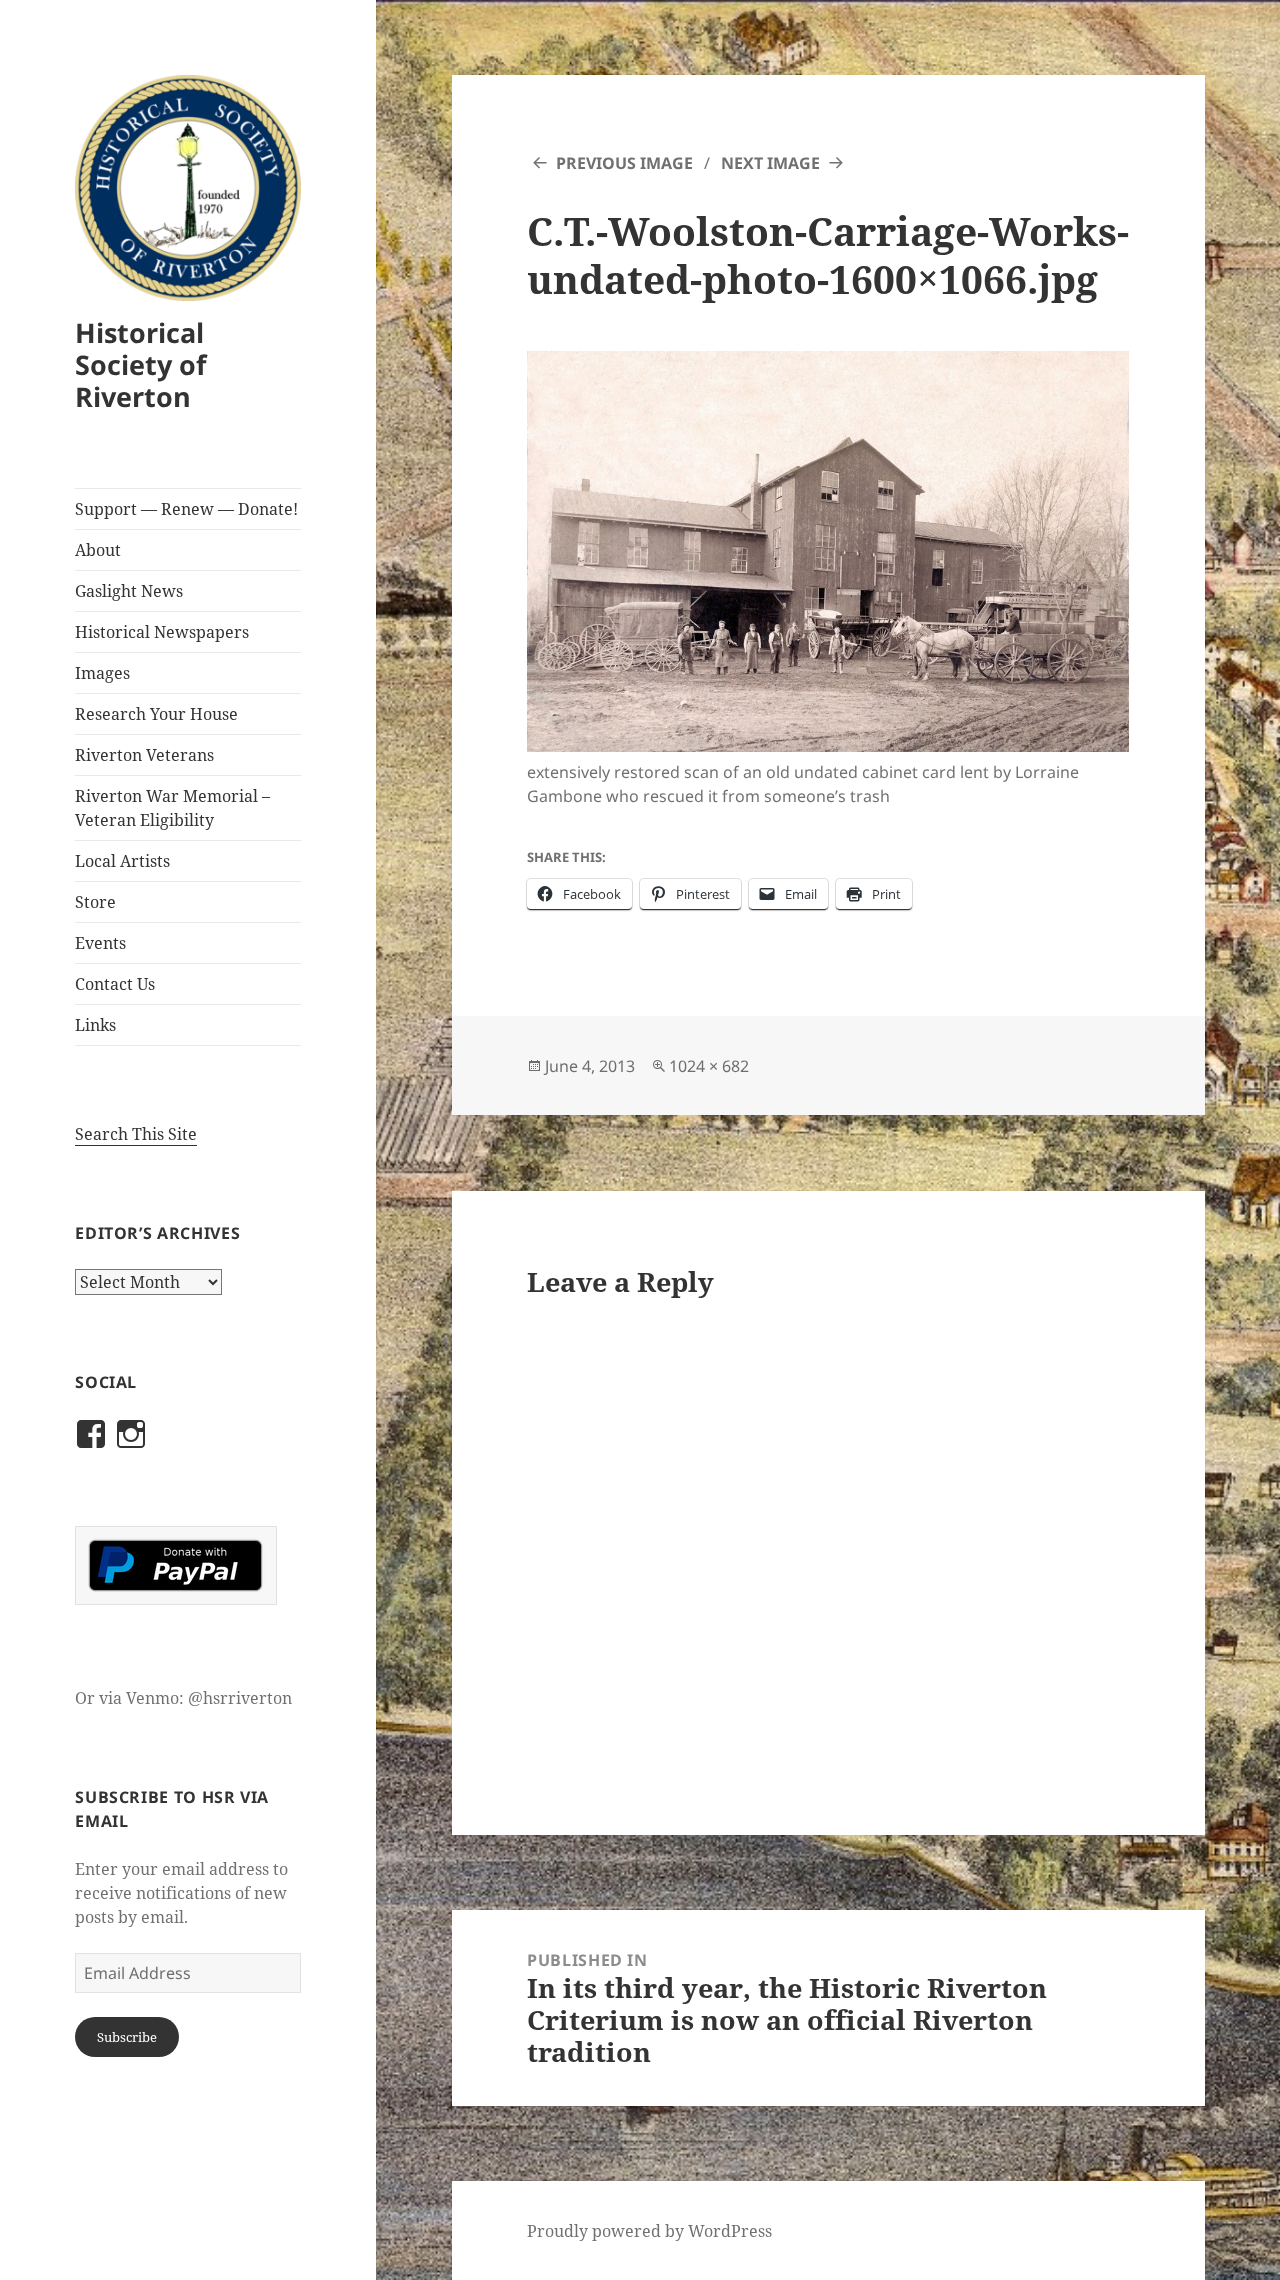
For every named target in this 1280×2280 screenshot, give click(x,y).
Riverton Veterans (144, 755)
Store (95, 902)
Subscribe (127, 2037)
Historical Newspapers (162, 632)
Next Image (770, 163)
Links (95, 1025)
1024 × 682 (709, 1066)
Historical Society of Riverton (140, 364)
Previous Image (624, 163)
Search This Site (136, 1134)
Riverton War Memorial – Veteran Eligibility (172, 808)
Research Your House (156, 714)
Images (102, 673)
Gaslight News (129, 591)
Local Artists (122, 861)
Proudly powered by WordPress (649, 2231)
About (98, 550)
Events (100, 943)
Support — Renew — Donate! (186, 509)
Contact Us (115, 984)
